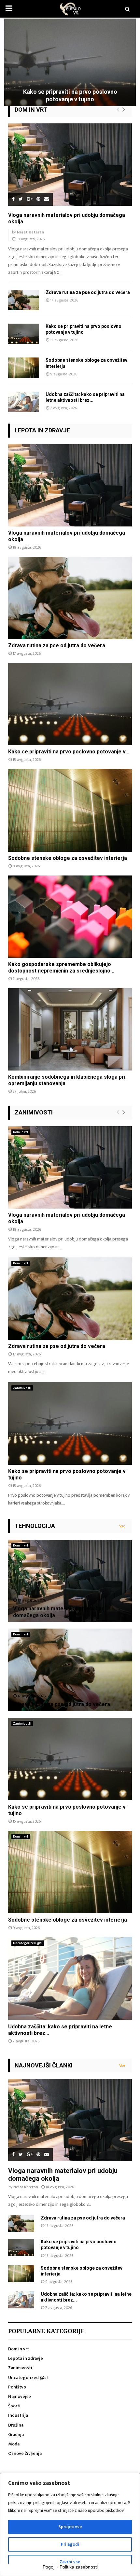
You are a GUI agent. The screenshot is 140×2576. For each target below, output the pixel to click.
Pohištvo (17, 2387)
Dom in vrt (31, 110)
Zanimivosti (34, 1112)
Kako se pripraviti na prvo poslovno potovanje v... (69, 752)
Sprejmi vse (70, 2527)
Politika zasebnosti (79, 2567)
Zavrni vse (70, 2562)
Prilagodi (70, 2544)
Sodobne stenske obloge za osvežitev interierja (68, 858)
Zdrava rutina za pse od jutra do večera (88, 292)
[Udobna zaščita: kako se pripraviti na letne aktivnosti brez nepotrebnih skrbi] (24, 402)
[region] (70, 2524)
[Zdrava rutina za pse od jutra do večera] (24, 300)
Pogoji (49, 2567)
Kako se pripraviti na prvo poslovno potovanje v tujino (70, 95)
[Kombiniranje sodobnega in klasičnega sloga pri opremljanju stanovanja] (70, 1029)
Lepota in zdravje (42, 430)
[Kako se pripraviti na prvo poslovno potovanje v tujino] (24, 334)
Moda (14, 2444)
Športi (14, 2406)
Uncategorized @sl (28, 1943)
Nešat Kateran (30, 232)
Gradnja (16, 2435)
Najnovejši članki (44, 2065)
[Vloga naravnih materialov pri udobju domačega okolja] (70, 165)
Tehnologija (35, 1526)
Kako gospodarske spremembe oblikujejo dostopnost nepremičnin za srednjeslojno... (61, 967)
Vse (122, 1526)
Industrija (18, 2415)
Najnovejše (20, 2396)
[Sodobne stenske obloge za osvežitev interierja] (24, 368)
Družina (16, 2425)
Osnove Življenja (25, 2453)
